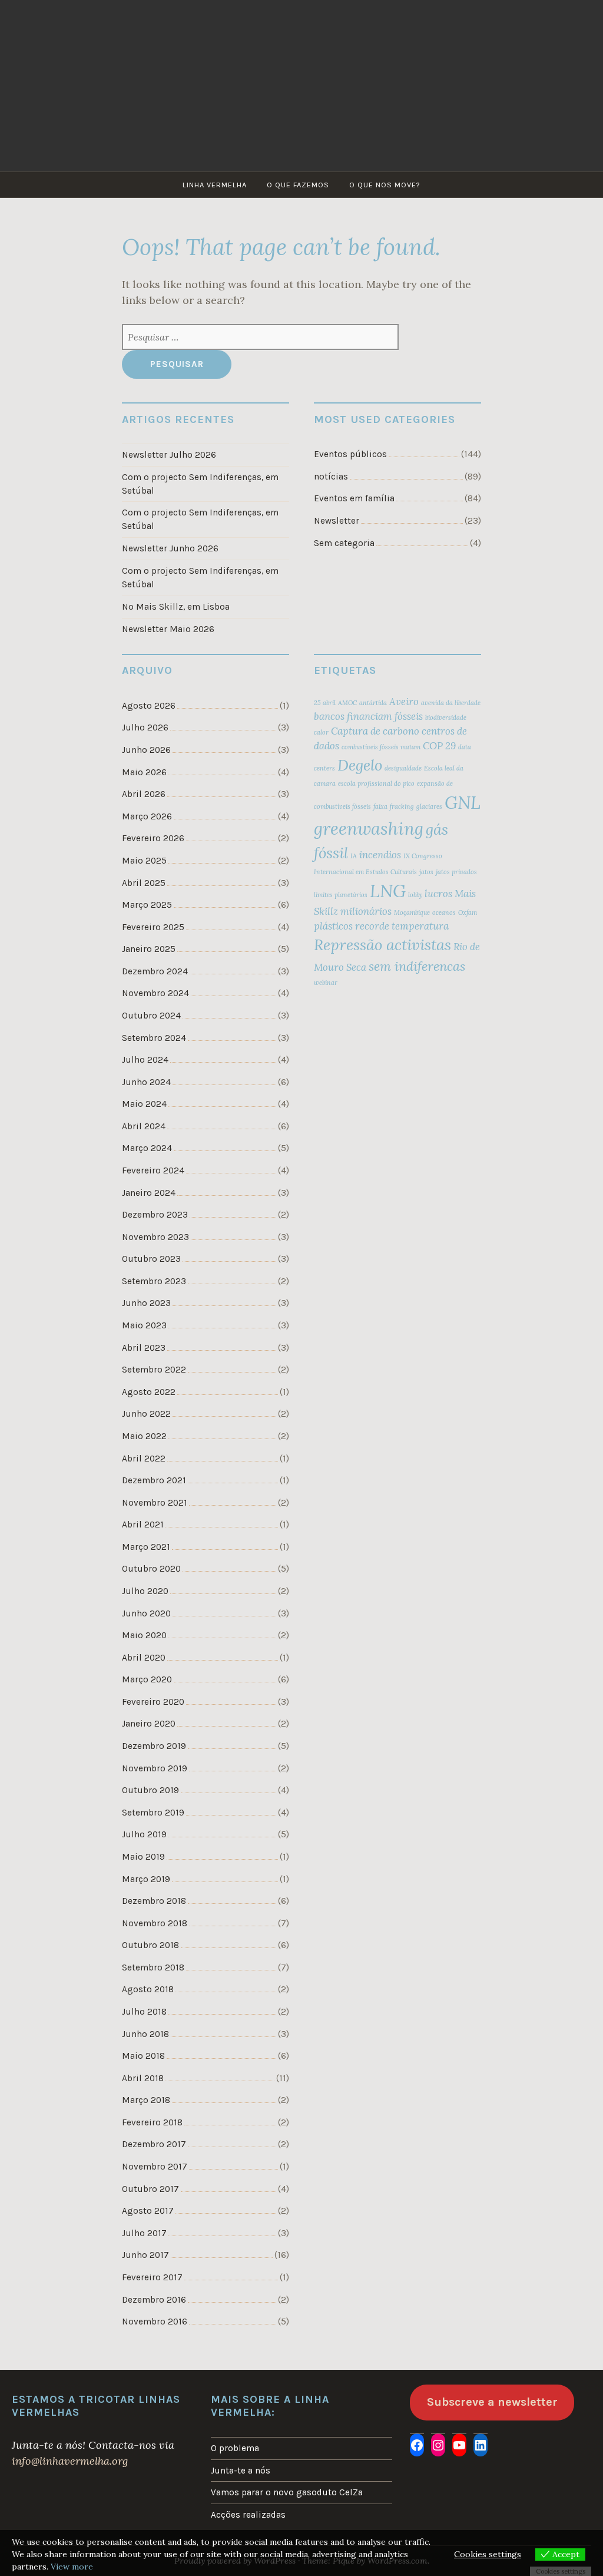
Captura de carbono (375, 731)
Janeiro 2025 (149, 949)
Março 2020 (147, 1679)
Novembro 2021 (155, 1503)
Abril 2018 (143, 2078)
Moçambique (412, 912)
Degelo (360, 765)
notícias (331, 477)
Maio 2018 (143, 2056)
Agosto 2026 (149, 706)
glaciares (429, 806)
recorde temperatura (402, 926)
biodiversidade (446, 717)
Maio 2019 (143, 1857)
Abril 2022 (144, 1459)
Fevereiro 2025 (153, 927)
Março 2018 (146, 2100)
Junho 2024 (146, 1082)
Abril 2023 (144, 1348)
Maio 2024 (144, 1104)
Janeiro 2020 (149, 1724)
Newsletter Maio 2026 (168, 629)
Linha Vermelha (215, 185)
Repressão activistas (382, 945)
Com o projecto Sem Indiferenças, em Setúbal (200, 484)
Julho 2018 (144, 2012)
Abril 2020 (144, 1658)
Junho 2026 (146, 750)
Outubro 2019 (150, 1790)
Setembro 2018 (153, 1967)
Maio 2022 (144, 1436)
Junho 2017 (145, 2255)
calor (321, 732)
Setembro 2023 (154, 1281)
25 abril (325, 703)
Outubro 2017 (150, 2189)
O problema (235, 2448)
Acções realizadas (248, 2515)
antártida (373, 703)
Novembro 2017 (155, 2167)
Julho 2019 (144, 1834)
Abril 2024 (144, 1126)
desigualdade (403, 768)
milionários (366, 911)
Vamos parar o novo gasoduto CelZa (287, 2492)
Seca (356, 967)
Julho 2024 (145, 1060)
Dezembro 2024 (155, 971)
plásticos (333, 926)
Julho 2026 (145, 728)
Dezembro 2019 (154, 1746)
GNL (463, 802)
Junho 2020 (146, 1613)
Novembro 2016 (155, 2322)
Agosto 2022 (149, 1392)
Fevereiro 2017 (152, 2277)
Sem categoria (344, 543)
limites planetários (341, 895)
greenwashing (369, 828)
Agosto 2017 (148, 2211)
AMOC (347, 703)
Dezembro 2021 (154, 1480)
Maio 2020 (144, 1635)
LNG (388, 891)
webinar (326, 983)
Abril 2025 (144, 883)
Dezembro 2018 (154, 1901)
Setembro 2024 (154, 1038)
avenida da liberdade (451, 703)
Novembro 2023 (155, 1237)
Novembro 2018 (155, 1923)
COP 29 (439, 746)
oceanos (444, 912)
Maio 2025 (144, 861)
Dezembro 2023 (155, 1215)
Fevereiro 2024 (153, 1170)
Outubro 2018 (150, 1945)
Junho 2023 (146, 1303)
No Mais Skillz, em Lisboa (176, 607)
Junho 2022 (146, 1414)
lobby (415, 895)
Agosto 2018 (148, 1989)
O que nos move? (385, 185)
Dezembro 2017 (154, 2144)
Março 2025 (147, 905)
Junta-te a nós (241, 2471)
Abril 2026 (144, 794)
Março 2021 (146, 1547)
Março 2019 (146, 1879)
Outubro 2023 (151, 1259)
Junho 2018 (145, 2034)
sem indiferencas (417, 966)
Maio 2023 (144, 1325)
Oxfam (468, 912)
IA (354, 856)
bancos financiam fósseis (368, 716)
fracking (402, 806)
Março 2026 (147, 816)
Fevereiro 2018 (152, 2122)
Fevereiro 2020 (153, 1702)
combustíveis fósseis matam (381, 747)
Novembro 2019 (155, 1768)
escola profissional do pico (376, 783)
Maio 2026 (144, 772)
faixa (380, 806)
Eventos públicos (350, 454)
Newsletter (337, 521)
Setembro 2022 (154, 1370)
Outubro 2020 (151, 1569)
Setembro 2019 (153, 1813)
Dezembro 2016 (154, 2300)
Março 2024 (147, 1148)
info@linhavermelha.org (70, 2461)
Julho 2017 (144, 2233)
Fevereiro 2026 (153, 838)
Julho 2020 (145, 1591)
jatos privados (456, 872)
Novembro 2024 (155, 993)
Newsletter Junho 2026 (170, 548)
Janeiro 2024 (149, 1193)
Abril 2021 (143, 1525)
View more (72, 2567)
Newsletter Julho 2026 (169, 455)
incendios (380, 855)
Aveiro (404, 702)
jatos (426, 872)
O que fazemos (298, 185)
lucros (438, 894)
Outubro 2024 (151, 1016)
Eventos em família (354, 498)
